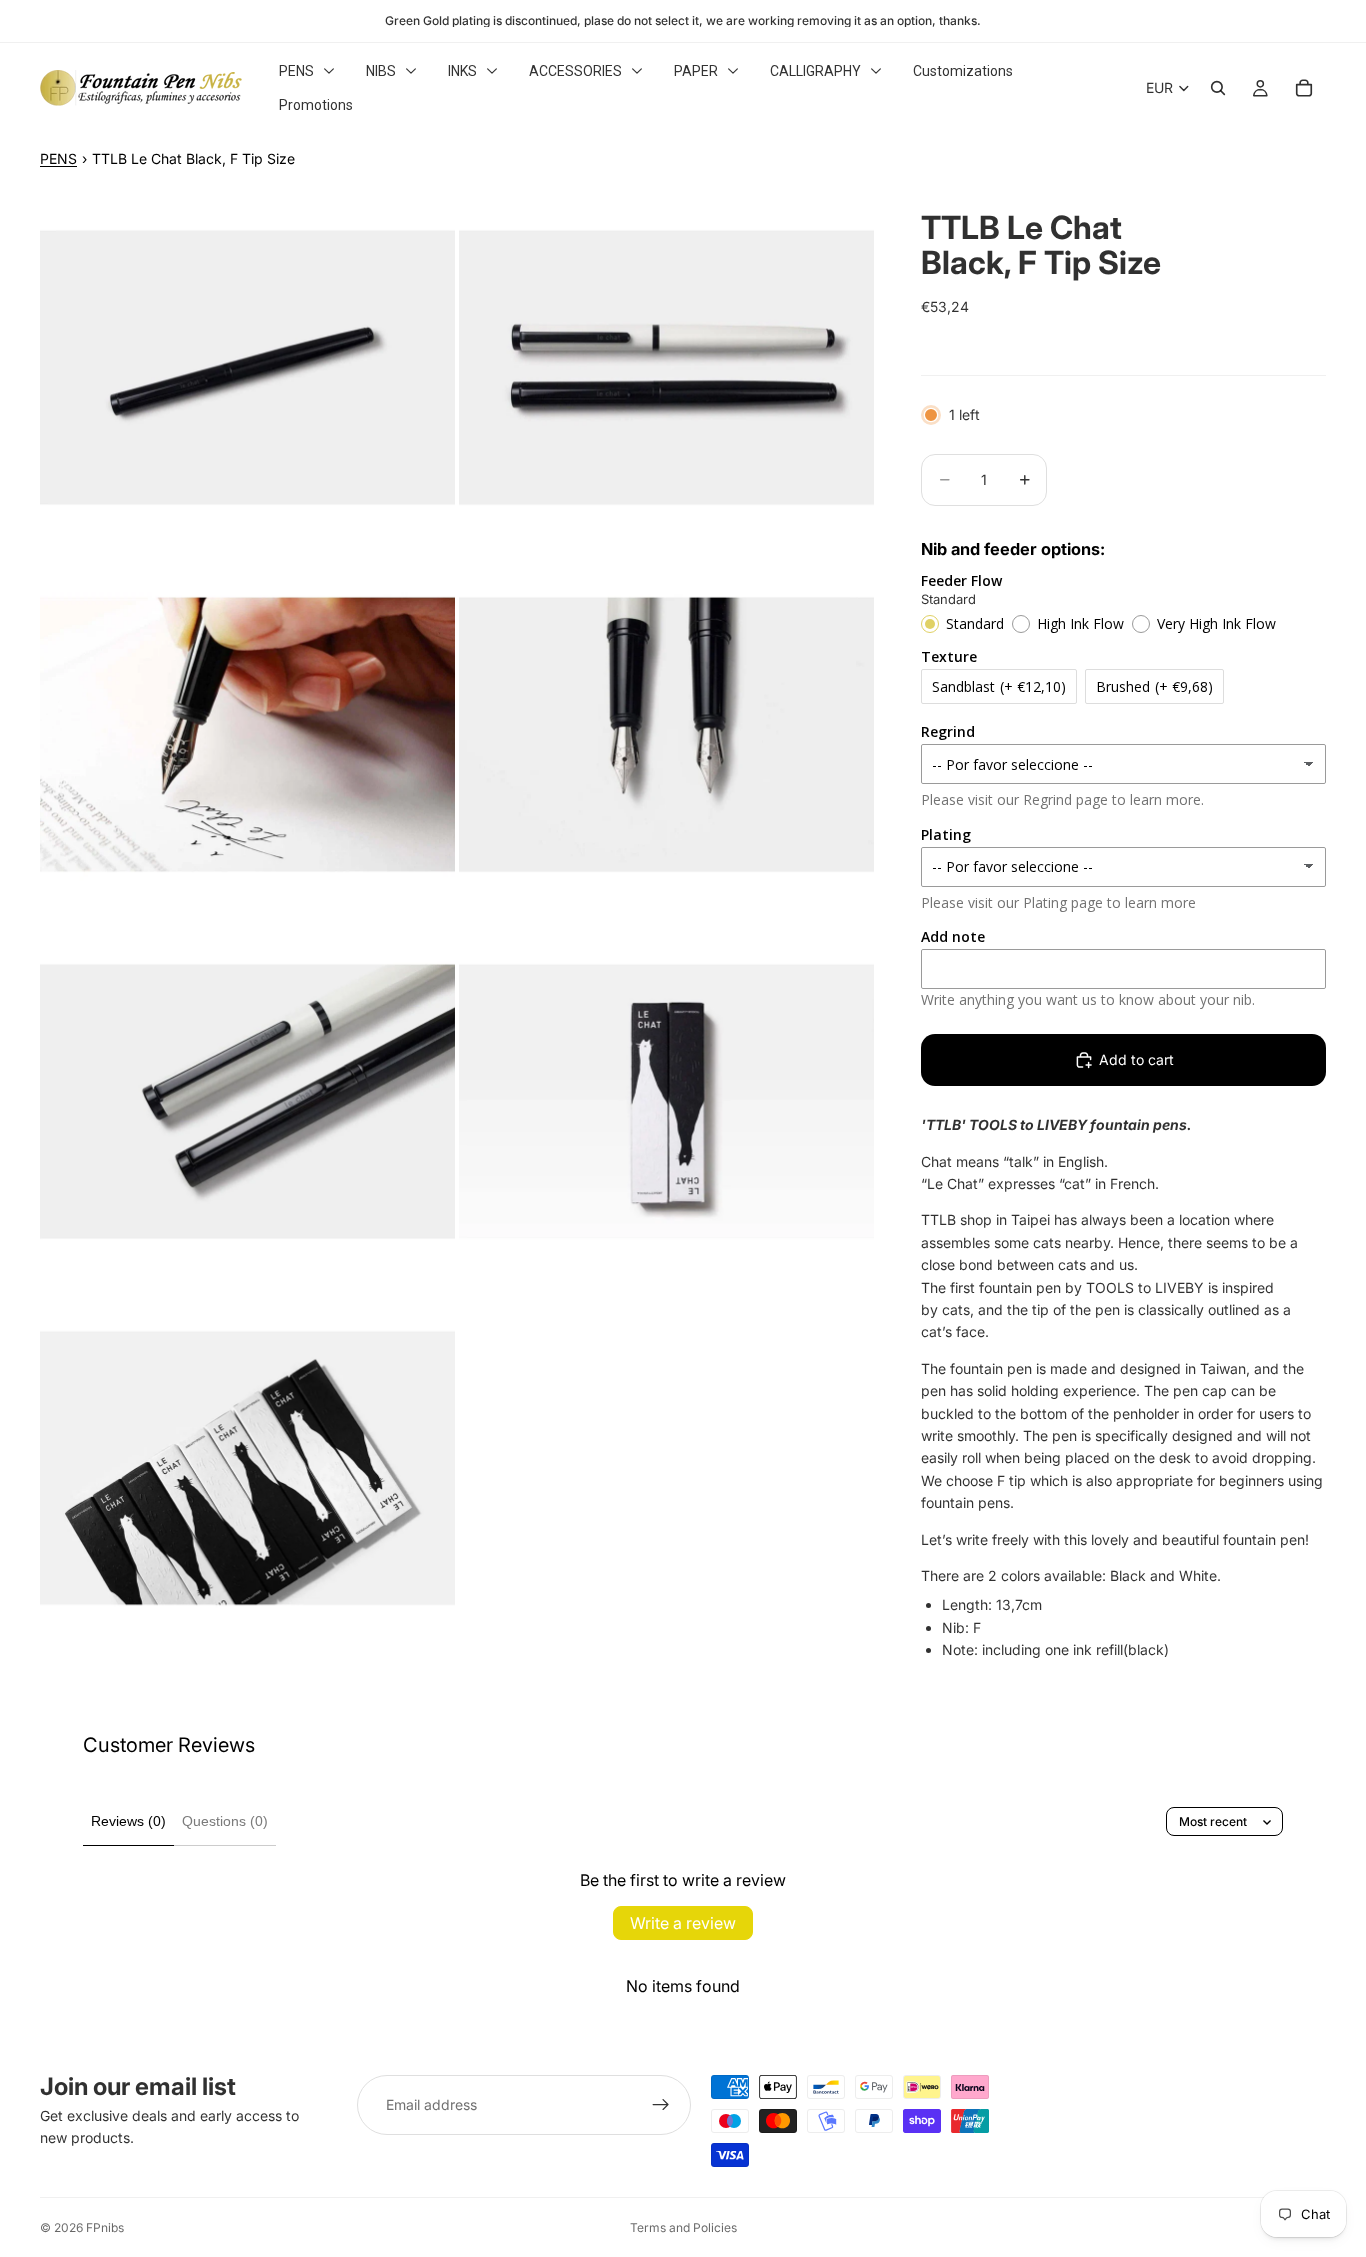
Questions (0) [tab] (225, 1821)
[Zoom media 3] (247, 734)
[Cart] (1304, 88)
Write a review (683, 1923)
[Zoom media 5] (247, 1101)
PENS (58, 158)
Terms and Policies (683, 2227)
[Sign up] (661, 2105)
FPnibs (105, 2227)
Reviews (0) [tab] (128, 1821)
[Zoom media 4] (666, 734)
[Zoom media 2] (666, 367)
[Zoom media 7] (247, 1468)
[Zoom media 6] (666, 1101)
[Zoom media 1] (247, 367)
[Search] (1218, 88)
